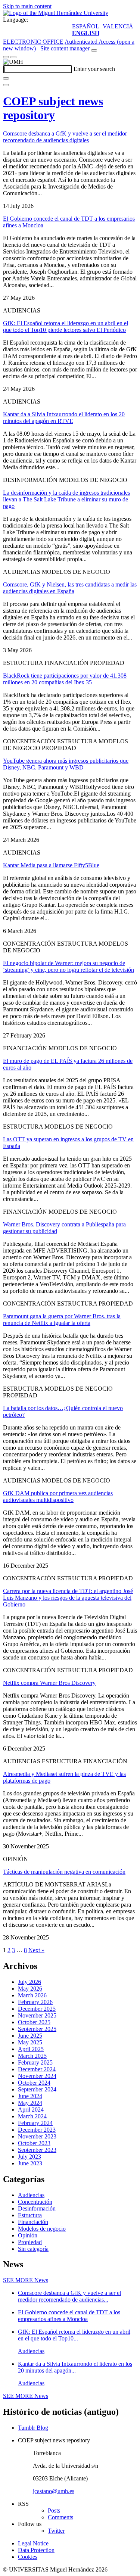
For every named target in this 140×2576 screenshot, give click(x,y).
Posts (54, 2510)
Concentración (35, 2202)
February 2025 (35, 2062)
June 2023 (30, 2163)
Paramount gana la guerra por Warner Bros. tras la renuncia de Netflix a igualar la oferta (62, 1320)
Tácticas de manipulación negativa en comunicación (64, 1872)
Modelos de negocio (42, 2229)
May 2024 (30, 2103)
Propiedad (30, 2242)
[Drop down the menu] (13, 57)
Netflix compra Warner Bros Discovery (49, 1683)
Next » (36, 1950)
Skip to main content (27, 6)
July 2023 (29, 2157)
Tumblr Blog (33, 2428)
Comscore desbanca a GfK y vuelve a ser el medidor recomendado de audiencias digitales (65, 137)
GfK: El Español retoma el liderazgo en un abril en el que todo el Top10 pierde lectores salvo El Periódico (66, 326)
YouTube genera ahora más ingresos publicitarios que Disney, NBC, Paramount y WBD (66, 764)
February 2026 (35, 2002)
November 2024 (37, 2076)
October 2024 (34, 2083)
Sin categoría (33, 2249)
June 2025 (30, 2036)
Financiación (33, 2222)
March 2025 (32, 2056)
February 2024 (35, 2123)
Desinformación (37, 2208)
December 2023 (37, 2130)
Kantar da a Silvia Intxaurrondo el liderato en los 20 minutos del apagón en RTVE (64, 418)
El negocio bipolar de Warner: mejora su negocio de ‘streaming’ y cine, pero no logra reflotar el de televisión (69, 966)
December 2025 (37, 2009)
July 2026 (29, 1982)
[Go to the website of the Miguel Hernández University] (56, 13)
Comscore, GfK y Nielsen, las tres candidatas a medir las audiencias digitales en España (70, 588)
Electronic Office (33, 42)
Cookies (28, 2557)
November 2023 (37, 2136)
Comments (60, 2517)
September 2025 (37, 2029)
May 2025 (30, 2042)
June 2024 (30, 2096)
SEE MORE (26, 2280)
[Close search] (6, 85)
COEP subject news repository (53, 108)
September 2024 (37, 2089)
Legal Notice (33, 2543)
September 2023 (37, 2150)
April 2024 (31, 2110)
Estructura (30, 2215)
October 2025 (34, 2022)
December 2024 (37, 2069)
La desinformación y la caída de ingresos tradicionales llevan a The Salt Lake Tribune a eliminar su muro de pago (66, 499)
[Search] (6, 78)
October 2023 (34, 2143)
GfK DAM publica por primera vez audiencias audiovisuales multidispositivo (58, 1497)
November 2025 (37, 2015)
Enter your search (94, 69)
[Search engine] (94, 50)
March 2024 (32, 2116)
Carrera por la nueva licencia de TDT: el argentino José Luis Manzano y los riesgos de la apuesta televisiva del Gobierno (68, 1598)
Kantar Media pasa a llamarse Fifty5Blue (51, 865)
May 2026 (30, 1989)
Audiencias (31, 2195)
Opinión (28, 2235)
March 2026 (32, 1995)
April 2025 (31, 2049)
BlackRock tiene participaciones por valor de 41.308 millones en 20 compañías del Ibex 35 (65, 679)
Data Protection (36, 2550)
